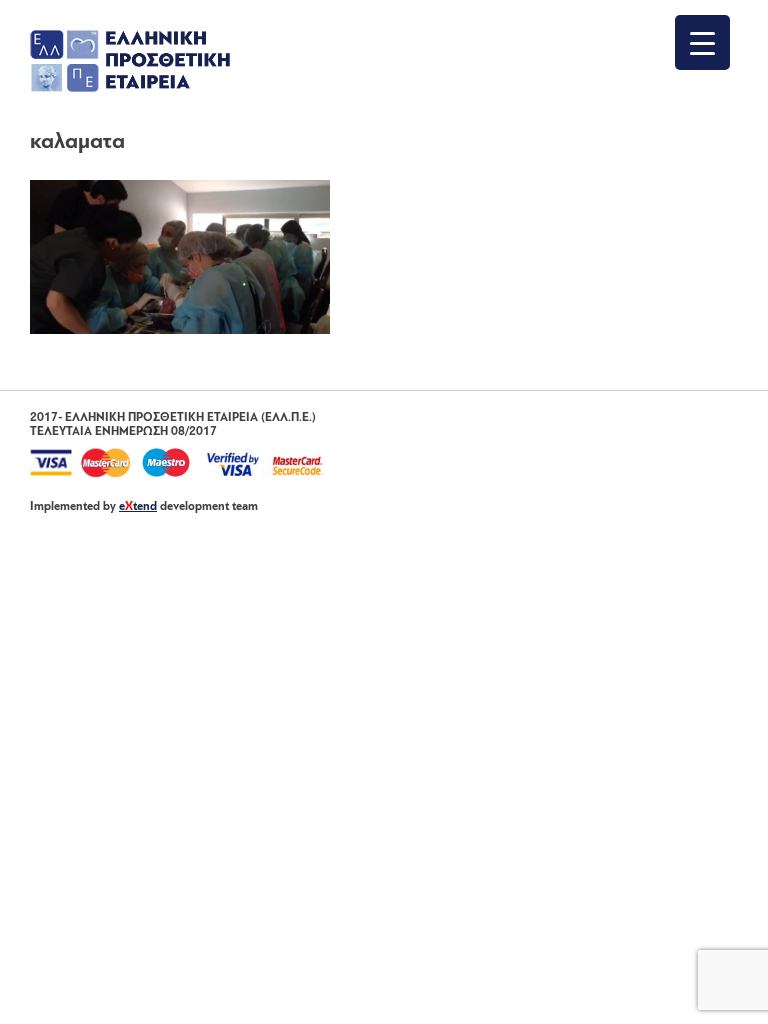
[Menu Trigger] (702, 42)
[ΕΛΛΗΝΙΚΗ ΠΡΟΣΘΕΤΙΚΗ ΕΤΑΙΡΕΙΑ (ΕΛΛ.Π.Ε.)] (130, 88)
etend (138, 507)
